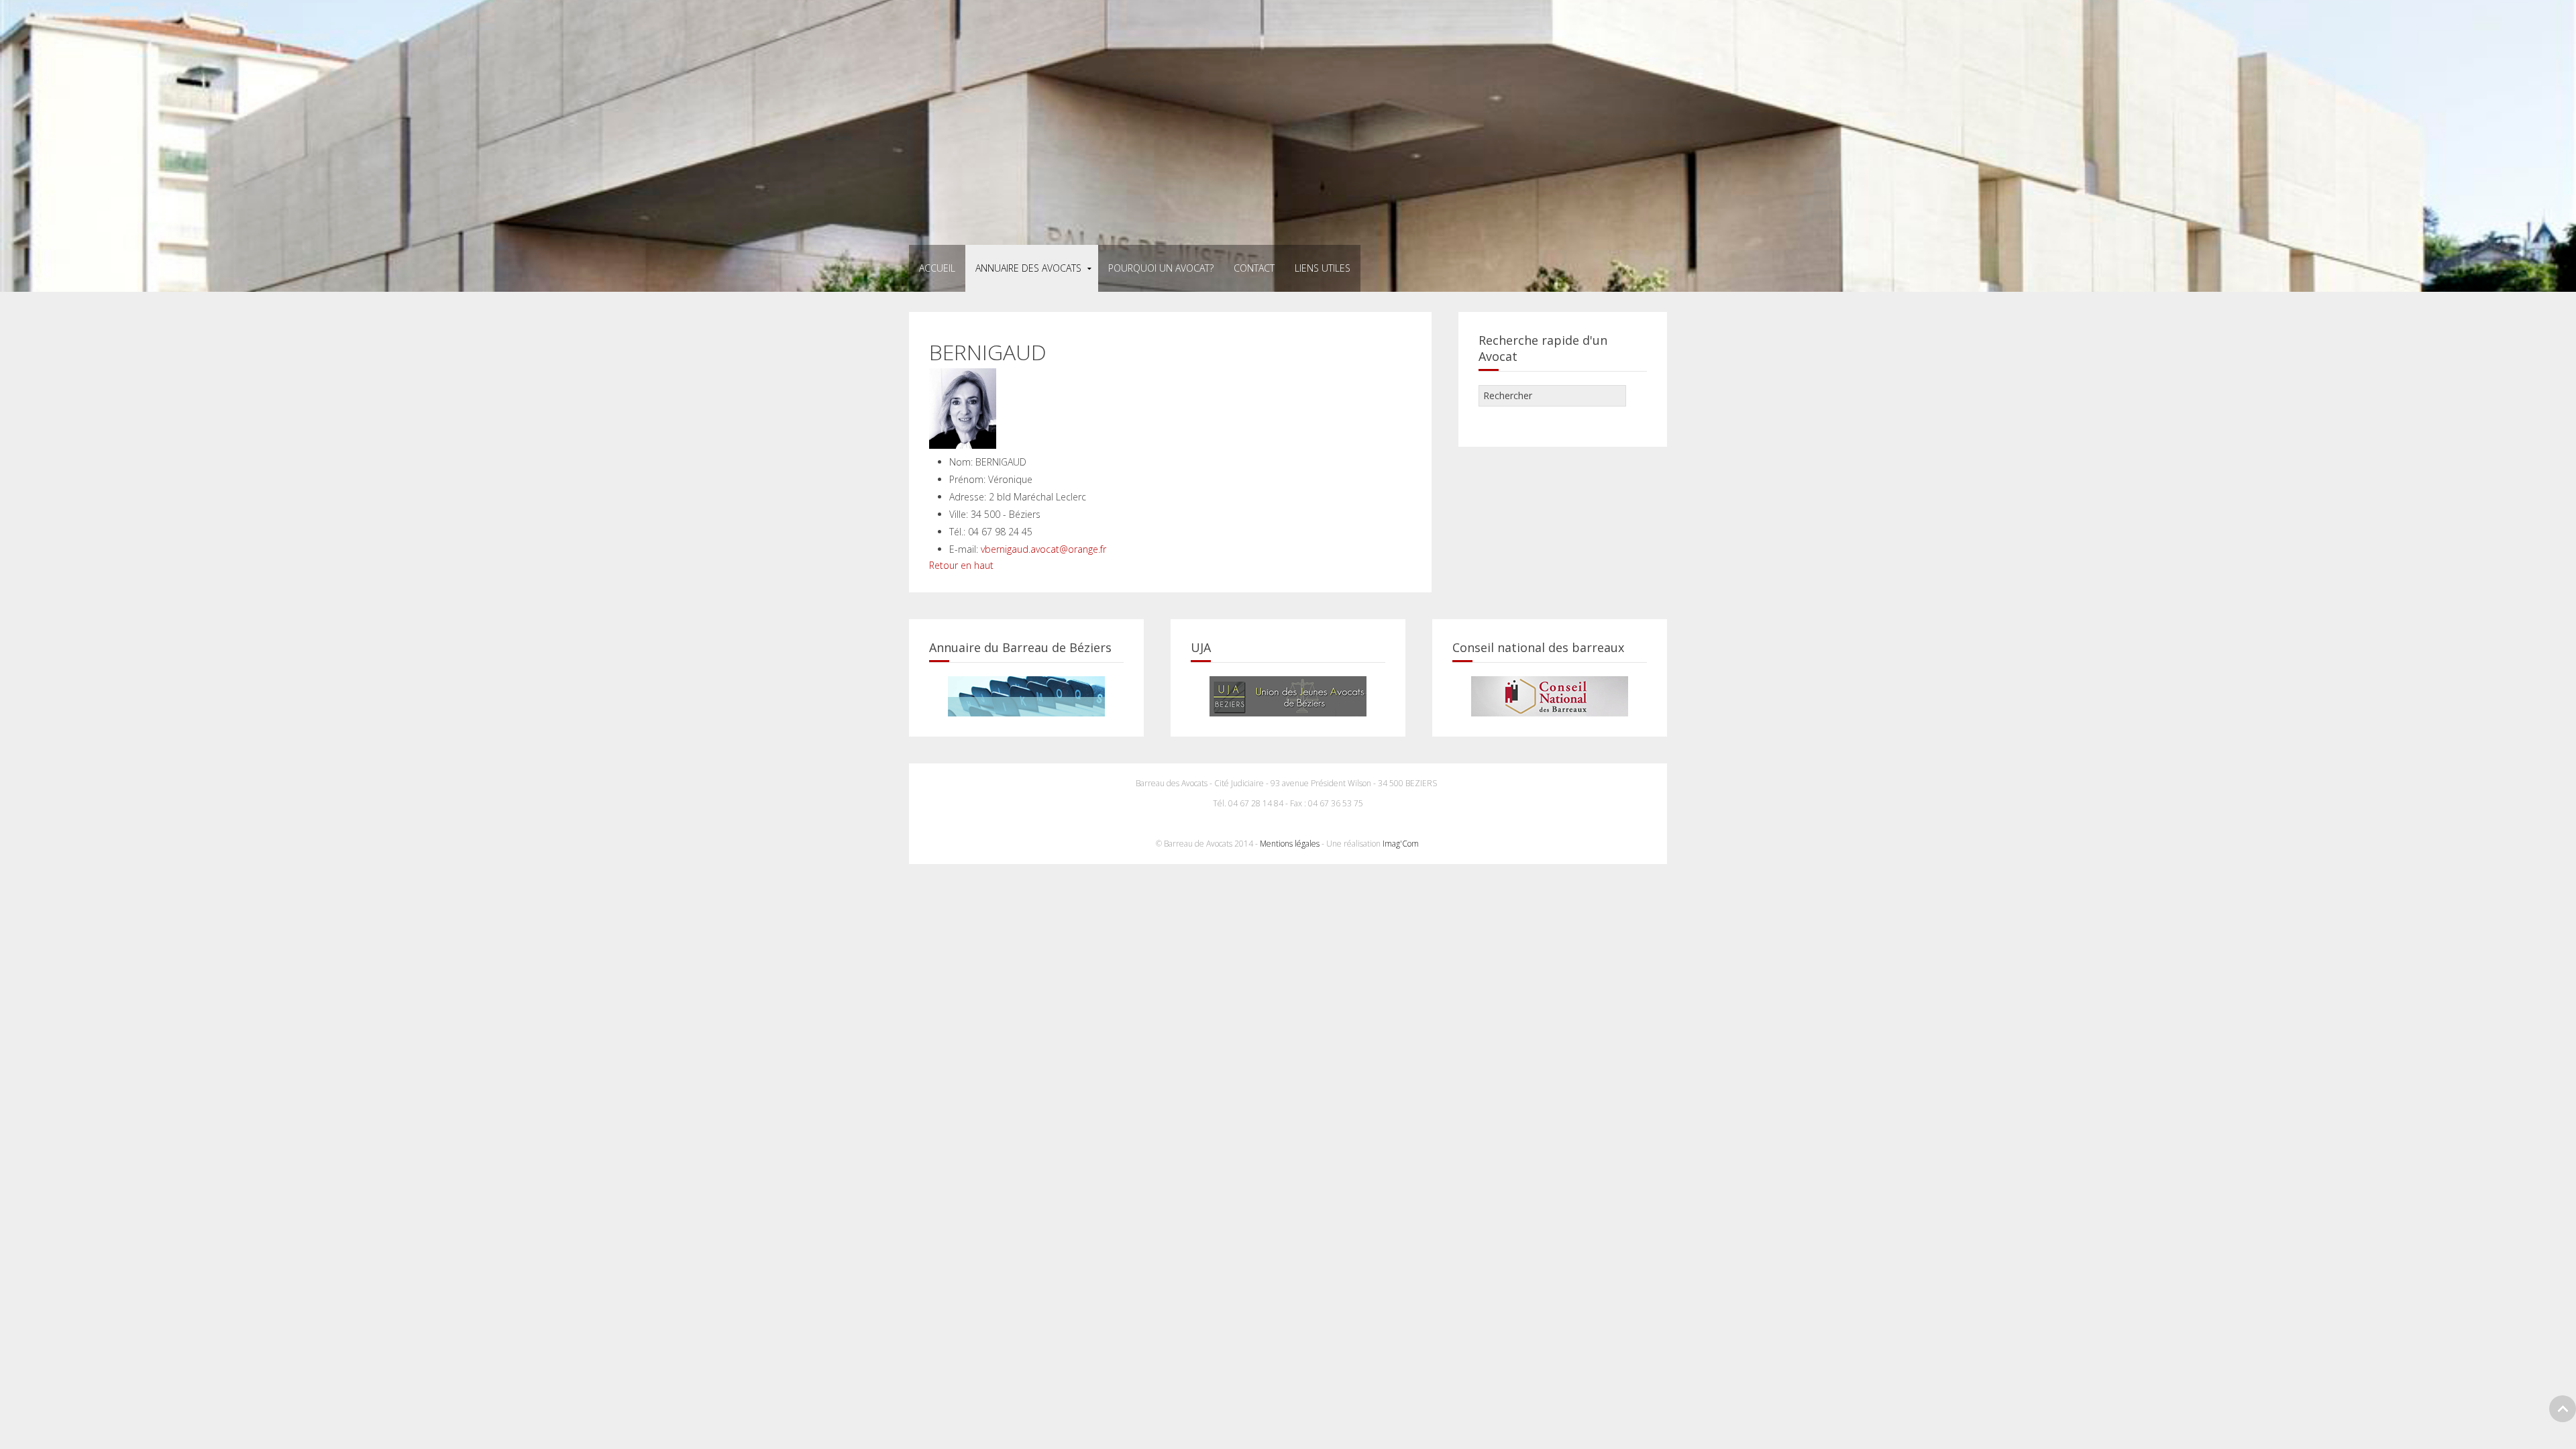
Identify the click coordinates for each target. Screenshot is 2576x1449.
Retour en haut (961, 565)
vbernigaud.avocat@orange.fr (1043, 549)
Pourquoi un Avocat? (1161, 268)
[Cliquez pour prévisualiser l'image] (963, 408)
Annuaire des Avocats (1028, 268)
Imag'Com (1402, 844)
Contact (1254, 268)
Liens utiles (1323, 268)
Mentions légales (1290, 844)
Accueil (937, 268)
